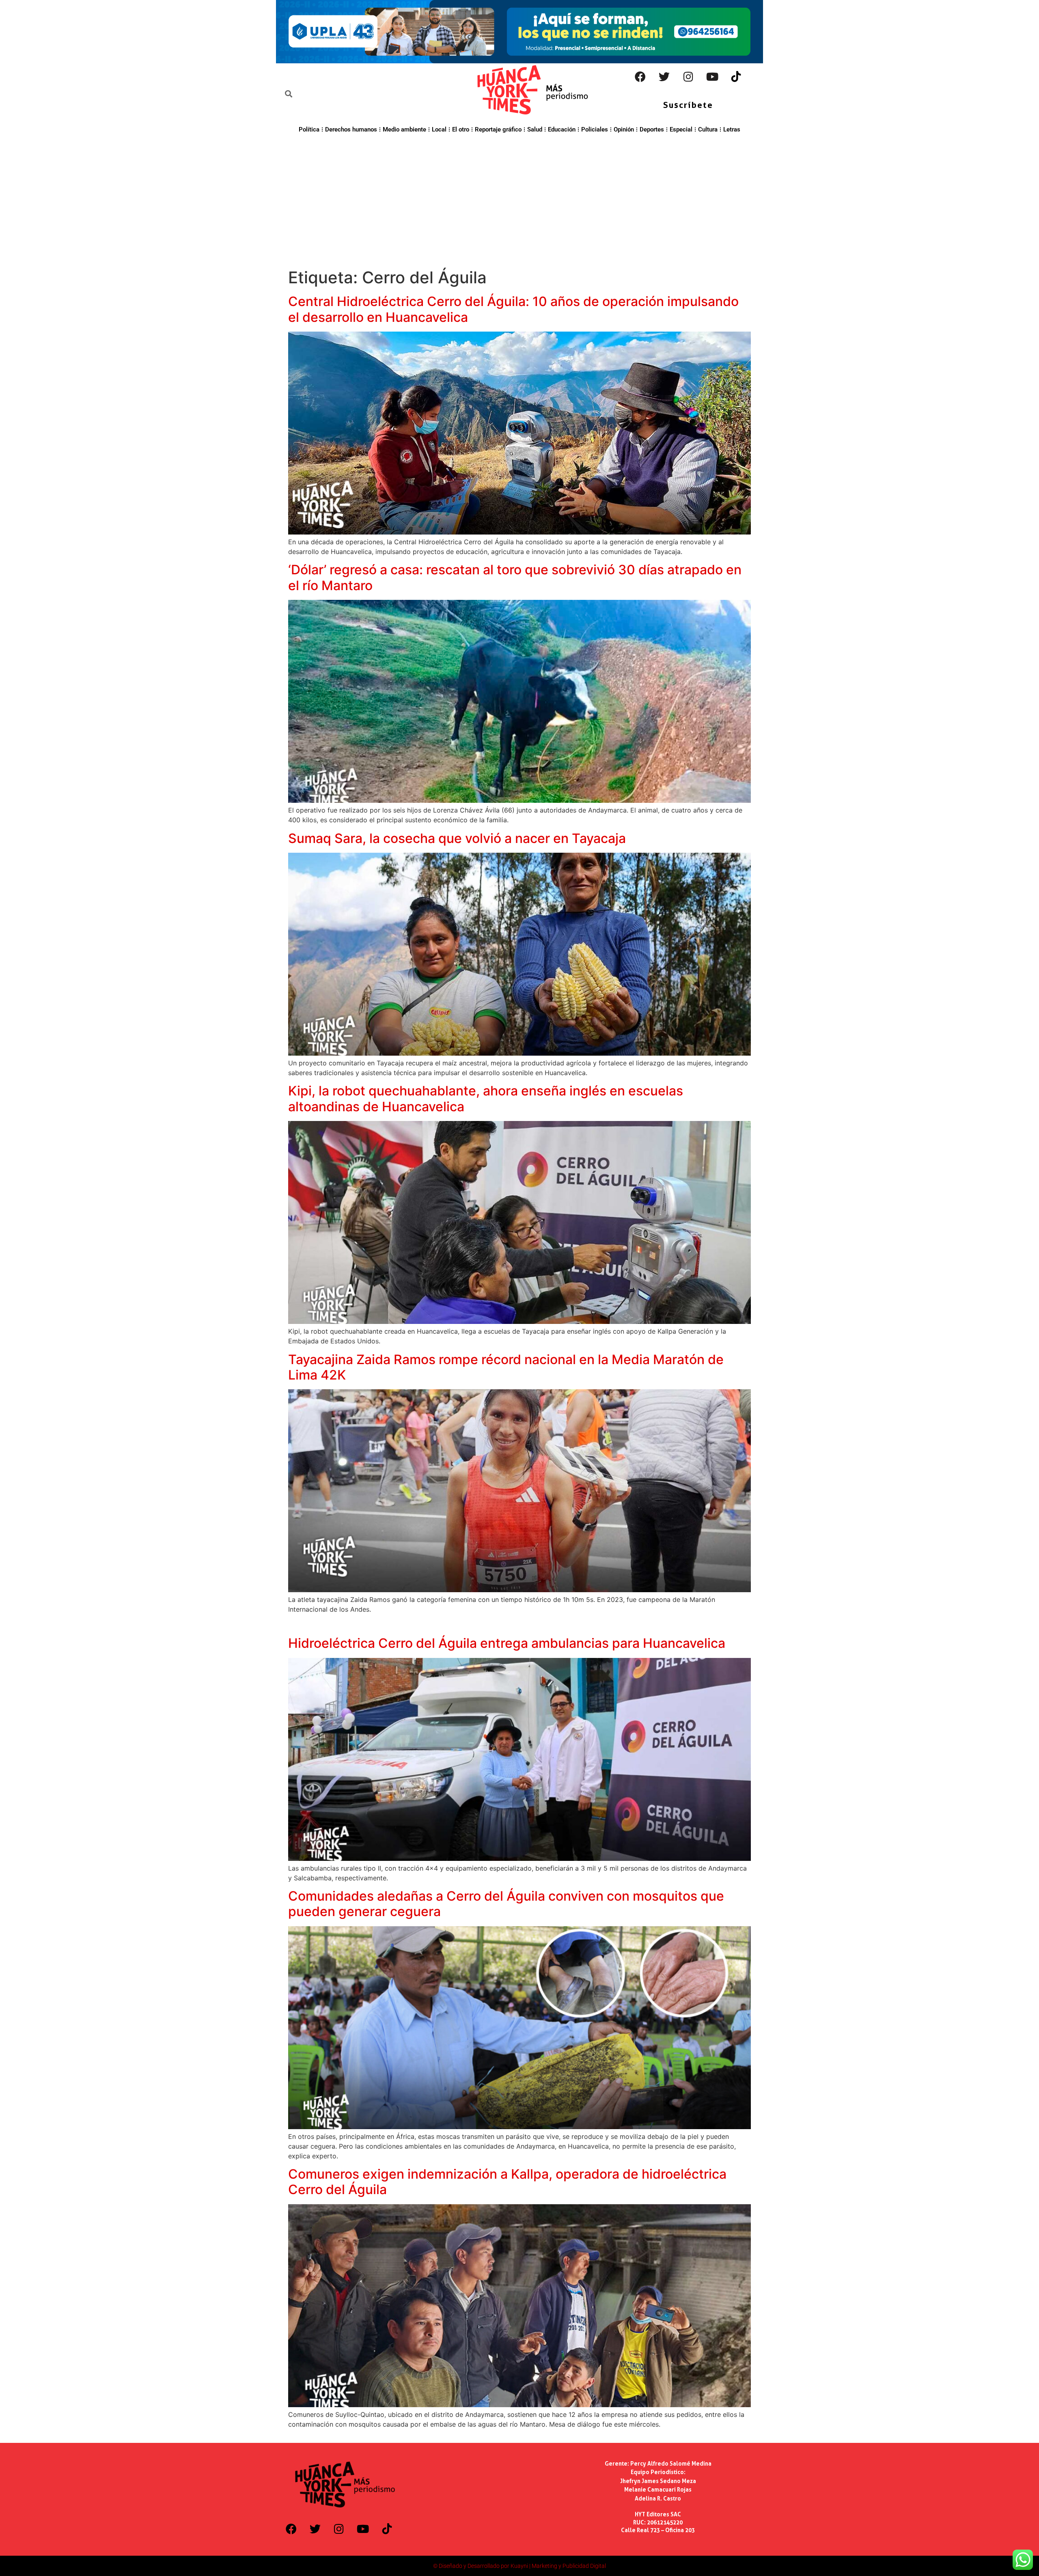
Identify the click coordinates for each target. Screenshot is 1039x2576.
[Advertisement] (519, 200)
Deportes (652, 129)
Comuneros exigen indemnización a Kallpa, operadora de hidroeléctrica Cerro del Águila (507, 2182)
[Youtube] (712, 77)
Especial (681, 129)
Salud (535, 129)
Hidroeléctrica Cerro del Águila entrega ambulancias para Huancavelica (507, 1643)
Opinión (624, 129)
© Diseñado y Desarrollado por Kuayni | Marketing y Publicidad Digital (519, 2566)
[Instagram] (688, 77)
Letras (732, 129)
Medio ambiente (404, 129)
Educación (562, 129)
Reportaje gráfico (498, 129)
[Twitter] (664, 77)
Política (309, 129)
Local (439, 129)
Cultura (708, 129)
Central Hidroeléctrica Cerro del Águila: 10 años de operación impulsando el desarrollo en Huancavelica (513, 309)
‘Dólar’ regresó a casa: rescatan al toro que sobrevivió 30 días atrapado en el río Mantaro (515, 577)
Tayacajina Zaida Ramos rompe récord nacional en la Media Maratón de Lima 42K (506, 1367)
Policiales (595, 129)
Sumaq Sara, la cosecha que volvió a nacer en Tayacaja (457, 838)
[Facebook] (640, 77)
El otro (461, 129)
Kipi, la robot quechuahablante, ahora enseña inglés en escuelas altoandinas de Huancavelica (486, 1098)
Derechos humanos (351, 129)
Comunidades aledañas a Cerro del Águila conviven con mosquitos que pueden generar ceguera (506, 1904)
